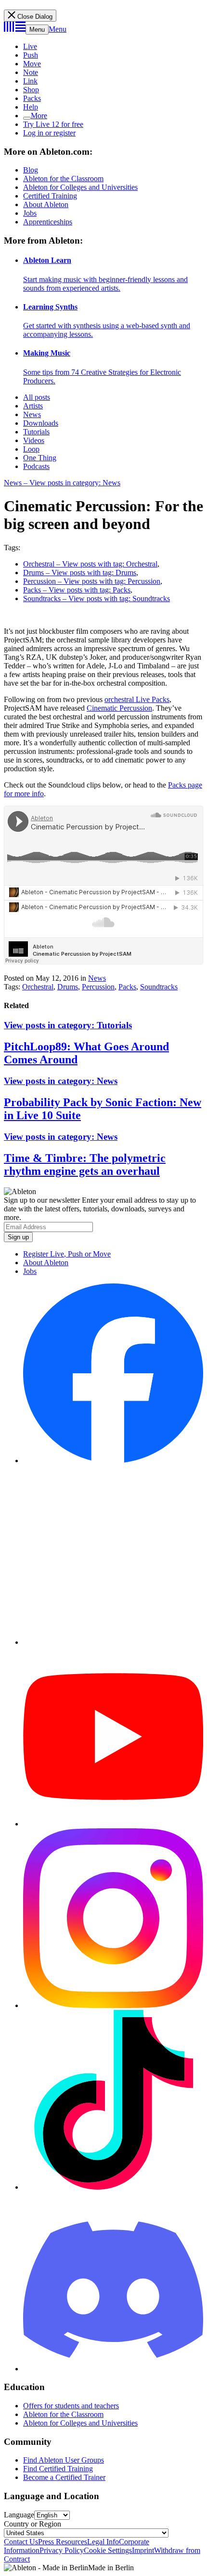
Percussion (98, 987)
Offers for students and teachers (71, 2406)
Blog (31, 170)
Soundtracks (159, 987)
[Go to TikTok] (113, 2187)
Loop (31, 449)
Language (19, 2515)
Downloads (41, 423)
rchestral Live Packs (139, 699)
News (32, 414)
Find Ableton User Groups (64, 2460)
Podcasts (36, 466)
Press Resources (63, 2542)
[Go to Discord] (113, 2369)
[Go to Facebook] (113, 1461)
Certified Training (50, 196)
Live (30, 46)
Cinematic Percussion (119, 708)
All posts (37, 397)
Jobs (30, 213)
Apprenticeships (48, 222)
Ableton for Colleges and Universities (80, 187)
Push (31, 55)
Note (31, 72)
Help (31, 107)
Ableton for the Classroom (63, 179)
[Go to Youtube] (113, 1824)
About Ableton (46, 204)
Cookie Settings (108, 2550)
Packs (32, 98)
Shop (31, 90)
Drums (68, 987)
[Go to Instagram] (113, 2005)
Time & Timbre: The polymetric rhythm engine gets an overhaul (85, 1165)
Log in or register (49, 133)
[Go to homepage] (15, 29)
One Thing (40, 458)
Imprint (143, 2550)
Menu (37, 30)
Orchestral (38, 987)
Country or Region (32, 2524)
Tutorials (36, 432)
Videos (34, 440)
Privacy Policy (62, 2550)
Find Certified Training (58, 2469)
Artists (33, 406)
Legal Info (103, 2542)
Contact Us (21, 2542)
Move (32, 64)
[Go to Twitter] (113, 1642)
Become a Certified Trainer (64, 2477)
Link (30, 81)
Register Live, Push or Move (67, 1254)
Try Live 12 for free (53, 124)
